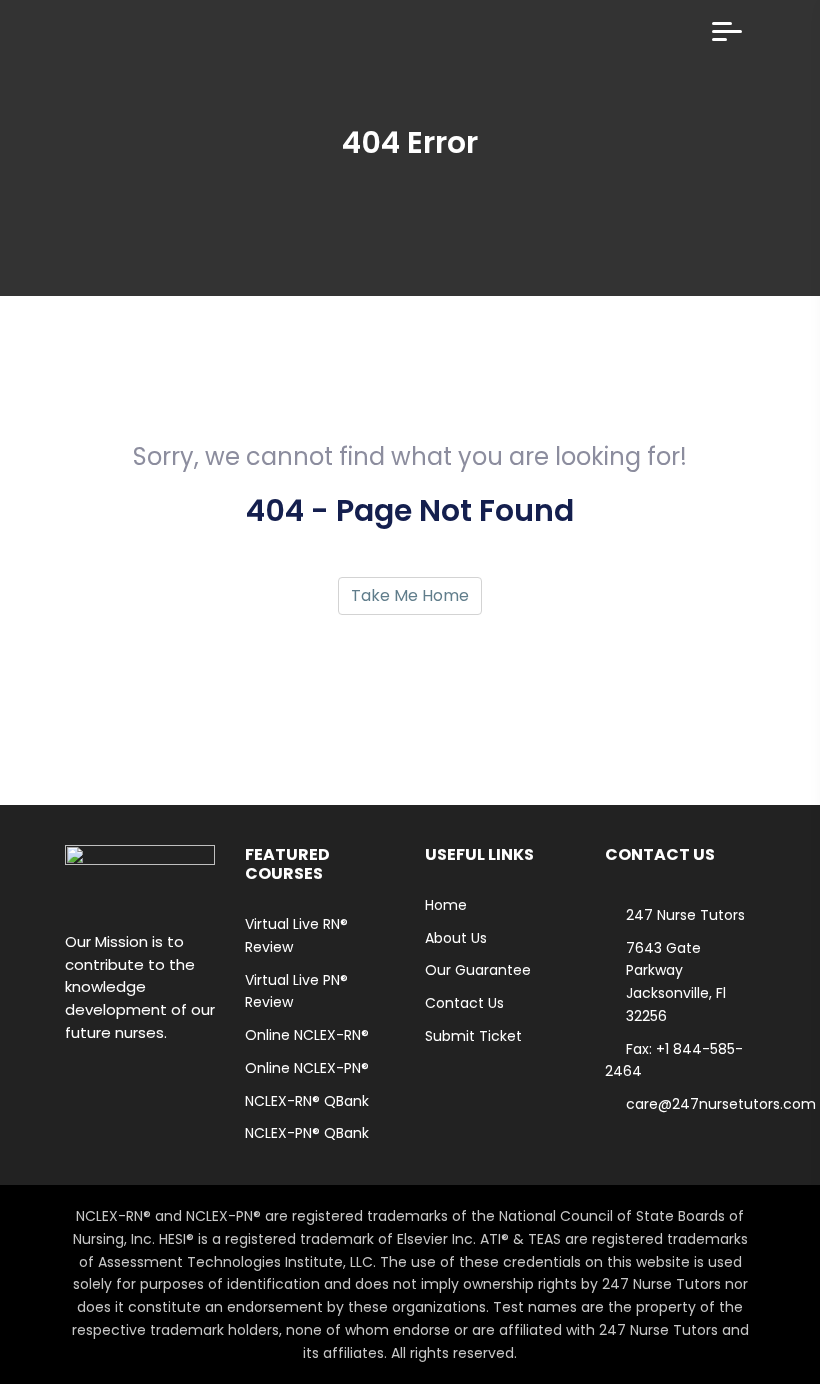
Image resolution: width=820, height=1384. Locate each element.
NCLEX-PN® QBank (307, 1133)
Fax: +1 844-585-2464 (674, 1060)
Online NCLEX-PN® (307, 1068)
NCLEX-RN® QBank (307, 1101)
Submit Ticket (473, 1036)
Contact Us (464, 1003)
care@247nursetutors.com (721, 1104)
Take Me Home (410, 595)
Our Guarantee (478, 970)
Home (446, 905)
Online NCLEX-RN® (307, 1035)
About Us (456, 938)
